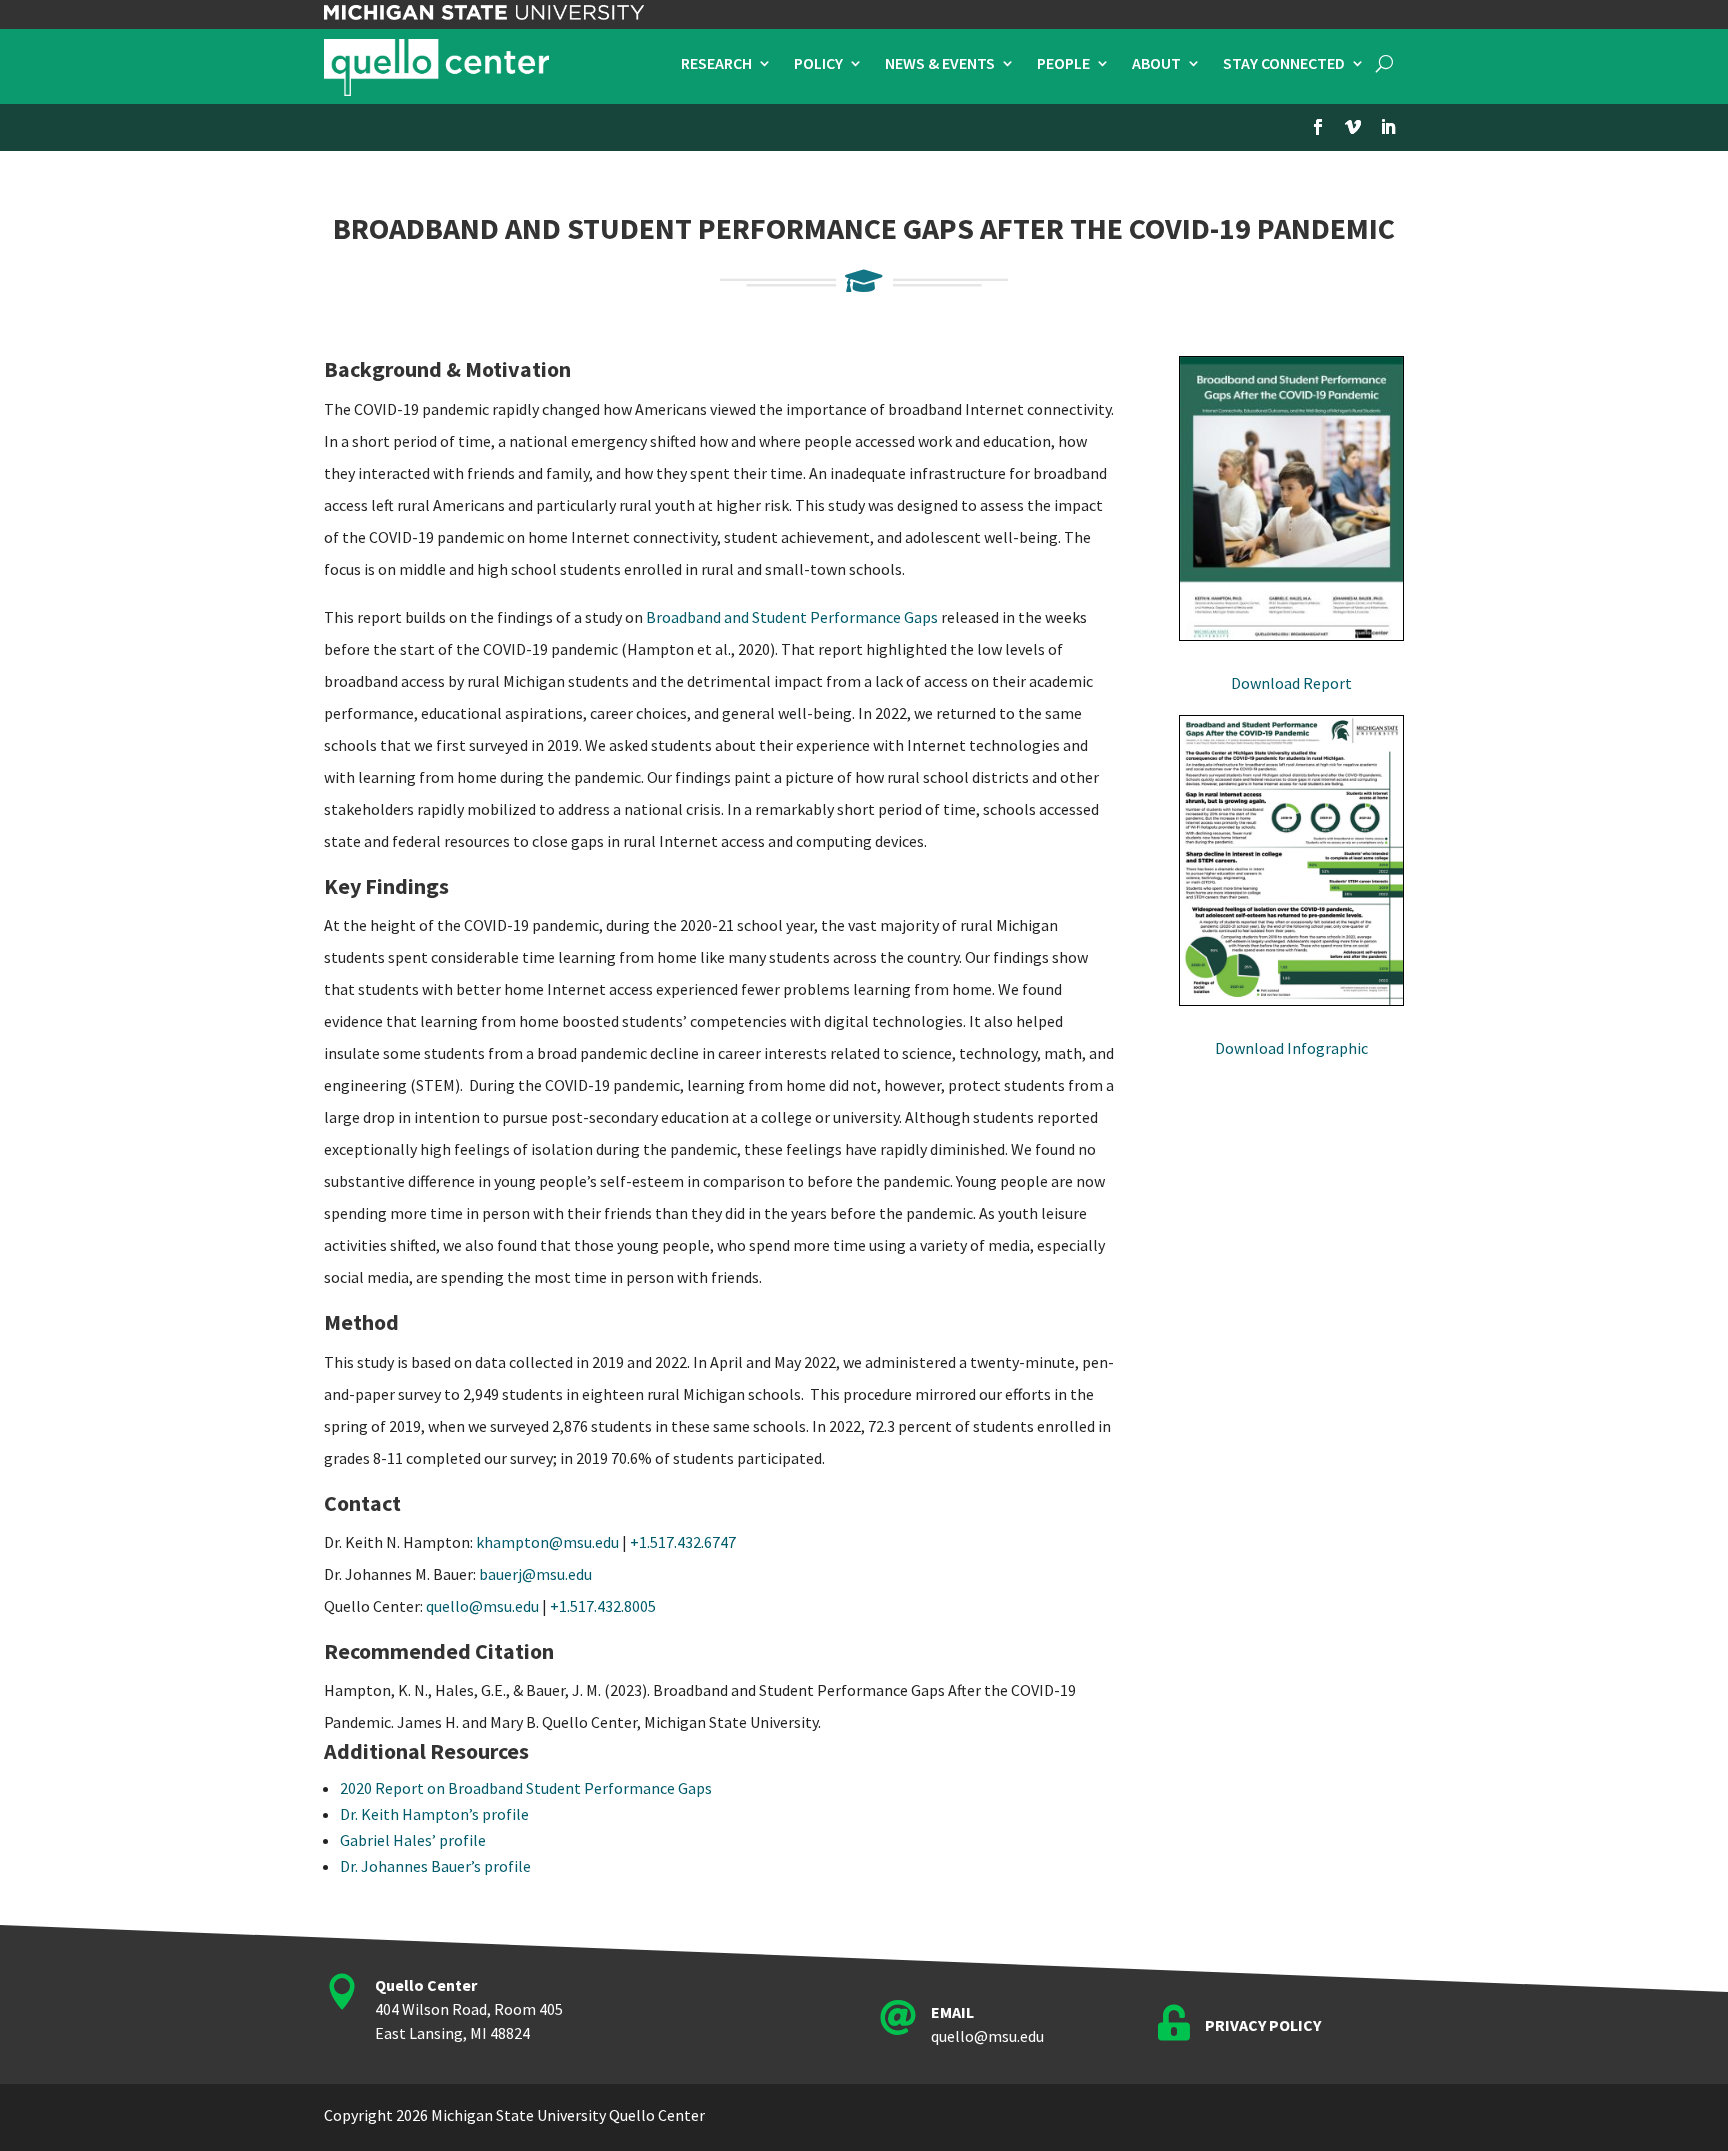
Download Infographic (1291, 1048)
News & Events (940, 64)
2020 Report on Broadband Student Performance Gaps (526, 1788)
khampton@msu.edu (547, 1542)
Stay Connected (1284, 64)
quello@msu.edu (482, 1606)
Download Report (1291, 683)
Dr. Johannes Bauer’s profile (435, 1866)
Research (716, 64)
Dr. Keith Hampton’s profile (434, 1814)
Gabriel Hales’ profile (413, 1840)
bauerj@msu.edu (535, 1574)
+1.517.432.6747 (683, 1542)
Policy (818, 64)
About (1156, 64)
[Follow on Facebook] (1318, 127)
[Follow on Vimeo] (1353, 127)
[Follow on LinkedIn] (1388, 127)
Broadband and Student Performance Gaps (792, 617)
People (1063, 64)
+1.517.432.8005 (603, 1606)
